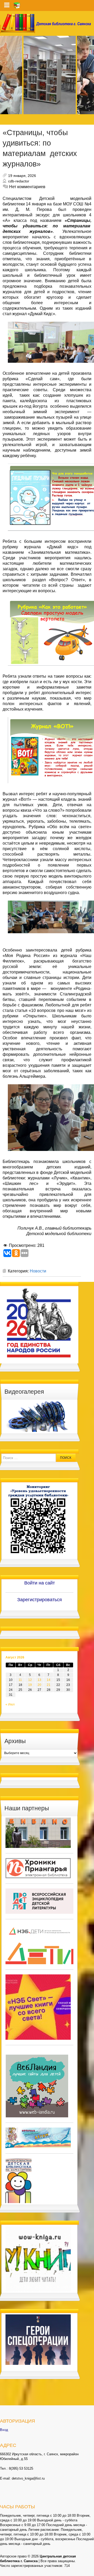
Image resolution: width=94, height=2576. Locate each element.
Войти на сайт (40, 1583)
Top (89, 2571)
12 (30, 1680)
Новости (38, 1271)
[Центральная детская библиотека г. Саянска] (47, 23)
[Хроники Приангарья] (38, 1868)
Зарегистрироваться (40, 1600)
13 (39, 1680)
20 (39, 1685)
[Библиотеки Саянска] (38, 1832)
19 (30, 1685)
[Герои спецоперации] (38, 2339)
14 (49, 1680)
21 (49, 1685)
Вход (4, 2430)
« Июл (10, 1704)
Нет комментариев (27, 187)
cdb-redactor (19, 181)
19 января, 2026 (22, 176)
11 (20, 1680)
